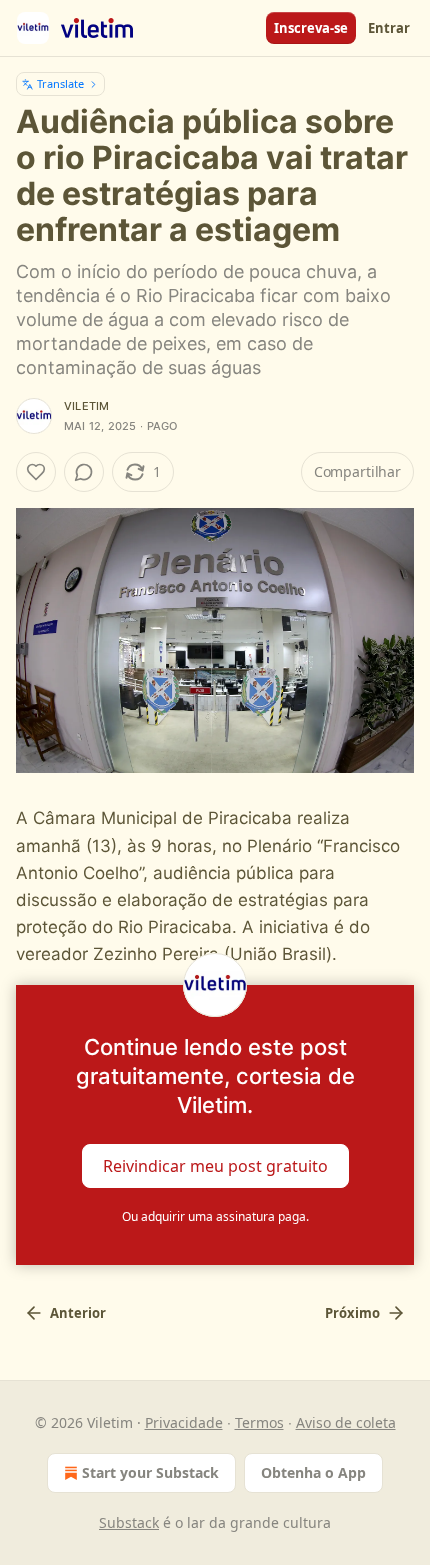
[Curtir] (36, 472)
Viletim (86, 406)
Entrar (389, 28)
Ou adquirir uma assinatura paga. (215, 1216)
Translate (60, 83)
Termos (259, 1422)
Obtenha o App (313, 1472)
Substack (129, 1522)
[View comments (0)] (84, 472)
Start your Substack (150, 1472)
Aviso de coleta (346, 1422)
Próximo (352, 1313)
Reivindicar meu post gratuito (215, 1165)
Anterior (78, 1313)
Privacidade (184, 1422)
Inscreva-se (311, 28)
